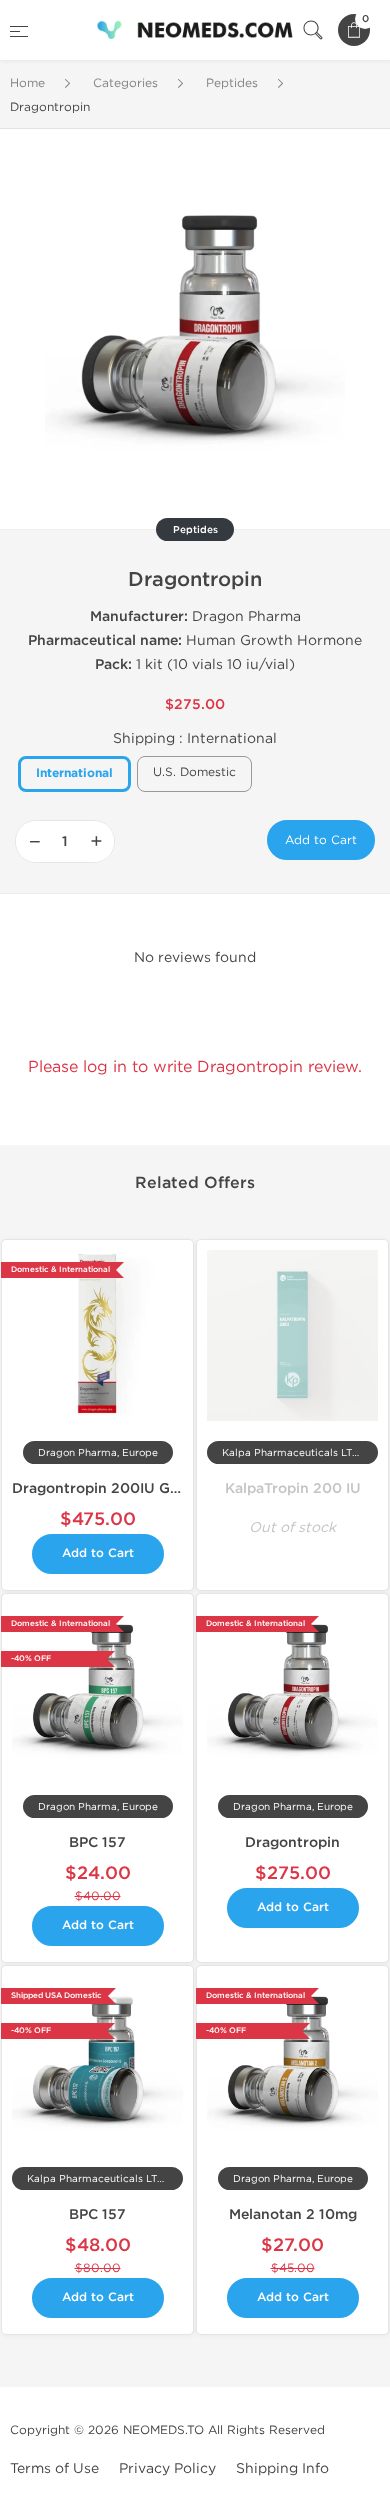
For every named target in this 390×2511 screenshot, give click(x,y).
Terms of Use (54, 2468)
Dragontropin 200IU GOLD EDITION (139, 1488)
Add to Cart (321, 840)
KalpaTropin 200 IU (293, 1488)
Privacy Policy (167, 2468)
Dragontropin (292, 1842)
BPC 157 (97, 1842)
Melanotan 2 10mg (293, 2214)
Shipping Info (282, 2468)
